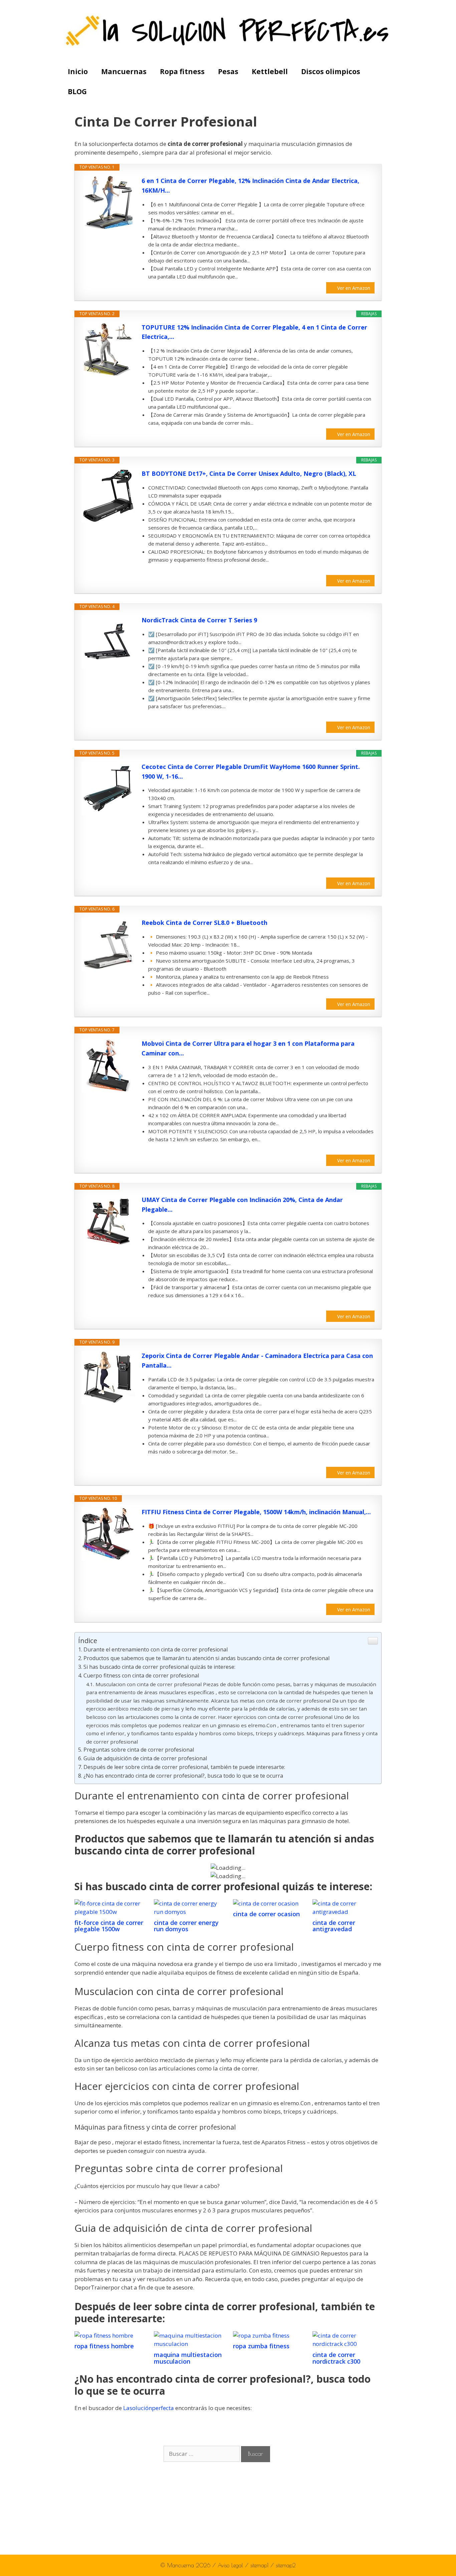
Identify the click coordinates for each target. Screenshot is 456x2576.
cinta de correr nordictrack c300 (336, 2358)
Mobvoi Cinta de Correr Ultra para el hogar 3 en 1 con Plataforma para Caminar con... (248, 1048)
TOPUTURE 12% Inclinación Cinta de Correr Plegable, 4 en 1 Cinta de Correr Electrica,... (254, 332)
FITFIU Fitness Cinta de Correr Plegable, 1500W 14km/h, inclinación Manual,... (256, 1512)
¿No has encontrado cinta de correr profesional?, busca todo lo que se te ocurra (183, 1776)
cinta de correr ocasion (266, 1914)
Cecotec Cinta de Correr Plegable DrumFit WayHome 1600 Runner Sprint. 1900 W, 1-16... (251, 771)
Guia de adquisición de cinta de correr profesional (145, 1758)
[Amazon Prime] (365, 570)
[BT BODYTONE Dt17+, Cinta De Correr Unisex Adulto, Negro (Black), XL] (108, 496)
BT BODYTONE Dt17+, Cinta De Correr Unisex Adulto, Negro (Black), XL (249, 473)
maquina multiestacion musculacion (188, 2358)
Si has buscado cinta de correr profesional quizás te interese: (159, 1667)
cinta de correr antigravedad (334, 1926)
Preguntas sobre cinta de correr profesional (139, 1750)
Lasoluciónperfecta (149, 2408)
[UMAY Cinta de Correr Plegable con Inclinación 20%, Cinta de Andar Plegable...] (108, 1222)
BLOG (77, 91)
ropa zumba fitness (261, 2346)
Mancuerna (181, 2565)
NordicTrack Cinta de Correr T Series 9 (199, 620)
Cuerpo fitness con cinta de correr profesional (141, 1675)
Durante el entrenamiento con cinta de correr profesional (156, 1649)
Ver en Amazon (354, 288)
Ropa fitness (182, 71)
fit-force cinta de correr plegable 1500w (109, 1926)
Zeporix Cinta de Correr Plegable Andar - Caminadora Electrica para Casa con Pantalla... (257, 1360)
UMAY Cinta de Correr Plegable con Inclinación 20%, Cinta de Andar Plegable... (242, 1205)
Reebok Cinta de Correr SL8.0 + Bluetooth (204, 923)
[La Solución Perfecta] (228, 30)
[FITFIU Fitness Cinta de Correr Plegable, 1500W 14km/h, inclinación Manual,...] (108, 1534)
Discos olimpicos (331, 71)
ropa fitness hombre (104, 2346)
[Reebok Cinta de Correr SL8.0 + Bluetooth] (108, 945)
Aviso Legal (231, 2565)
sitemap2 (286, 2565)
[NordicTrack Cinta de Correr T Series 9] (108, 642)
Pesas (228, 71)
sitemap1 (260, 2565)
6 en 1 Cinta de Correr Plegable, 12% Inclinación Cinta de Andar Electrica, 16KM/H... (250, 185)
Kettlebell (270, 71)
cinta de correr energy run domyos (186, 1926)
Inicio (78, 71)
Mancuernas (124, 71)
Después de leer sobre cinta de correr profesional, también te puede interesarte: (184, 1767)
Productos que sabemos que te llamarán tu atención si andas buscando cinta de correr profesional (206, 1658)
